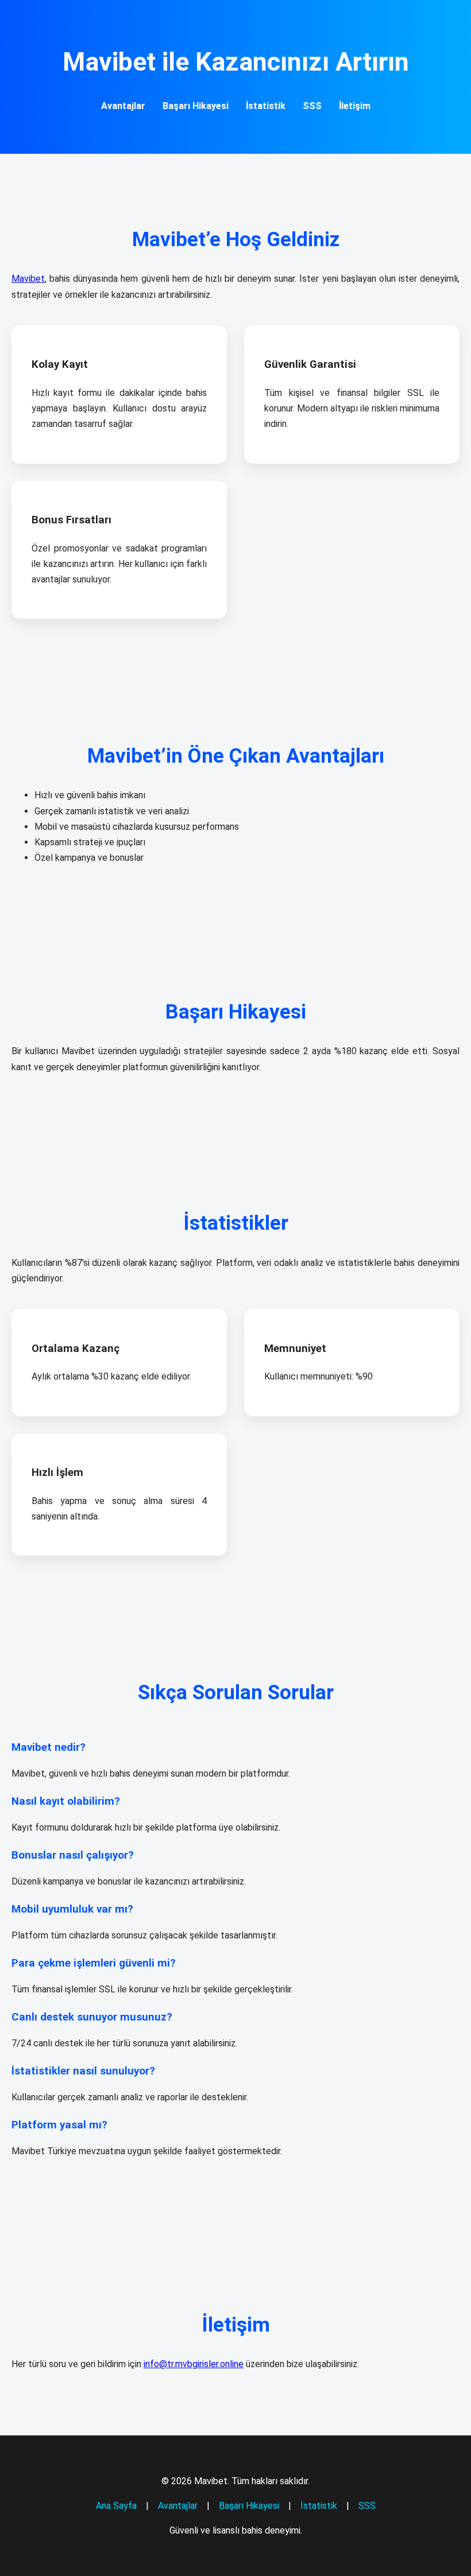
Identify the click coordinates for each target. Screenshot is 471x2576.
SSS (312, 106)
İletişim (355, 106)
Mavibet (28, 279)
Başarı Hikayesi (196, 106)
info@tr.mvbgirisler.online (194, 2364)
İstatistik (266, 106)
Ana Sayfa (116, 2506)
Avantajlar (123, 106)
